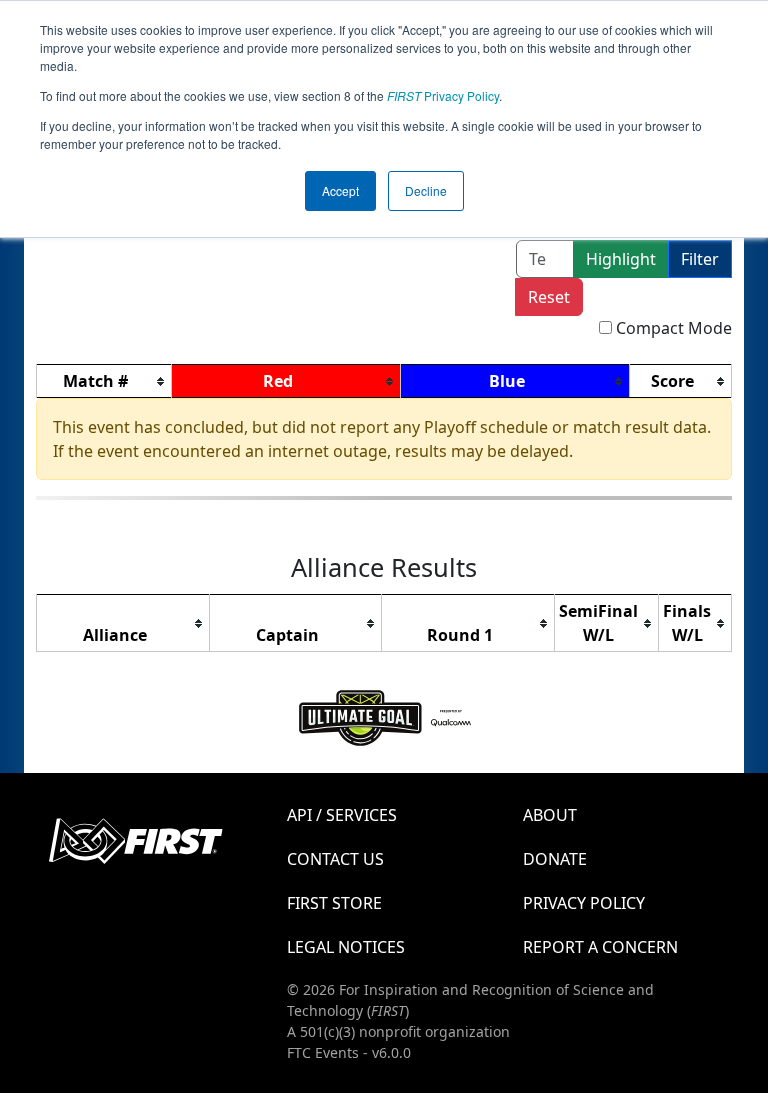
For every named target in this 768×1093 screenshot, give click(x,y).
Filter (700, 259)
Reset (549, 297)
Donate (555, 859)
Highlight (621, 259)
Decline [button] (426, 190)
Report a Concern (600, 947)
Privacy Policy (443, 95)
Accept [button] (340, 190)
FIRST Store (334, 903)
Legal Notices (346, 947)
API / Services (342, 815)
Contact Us (335, 859)
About (550, 815)
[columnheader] (104, 381)
